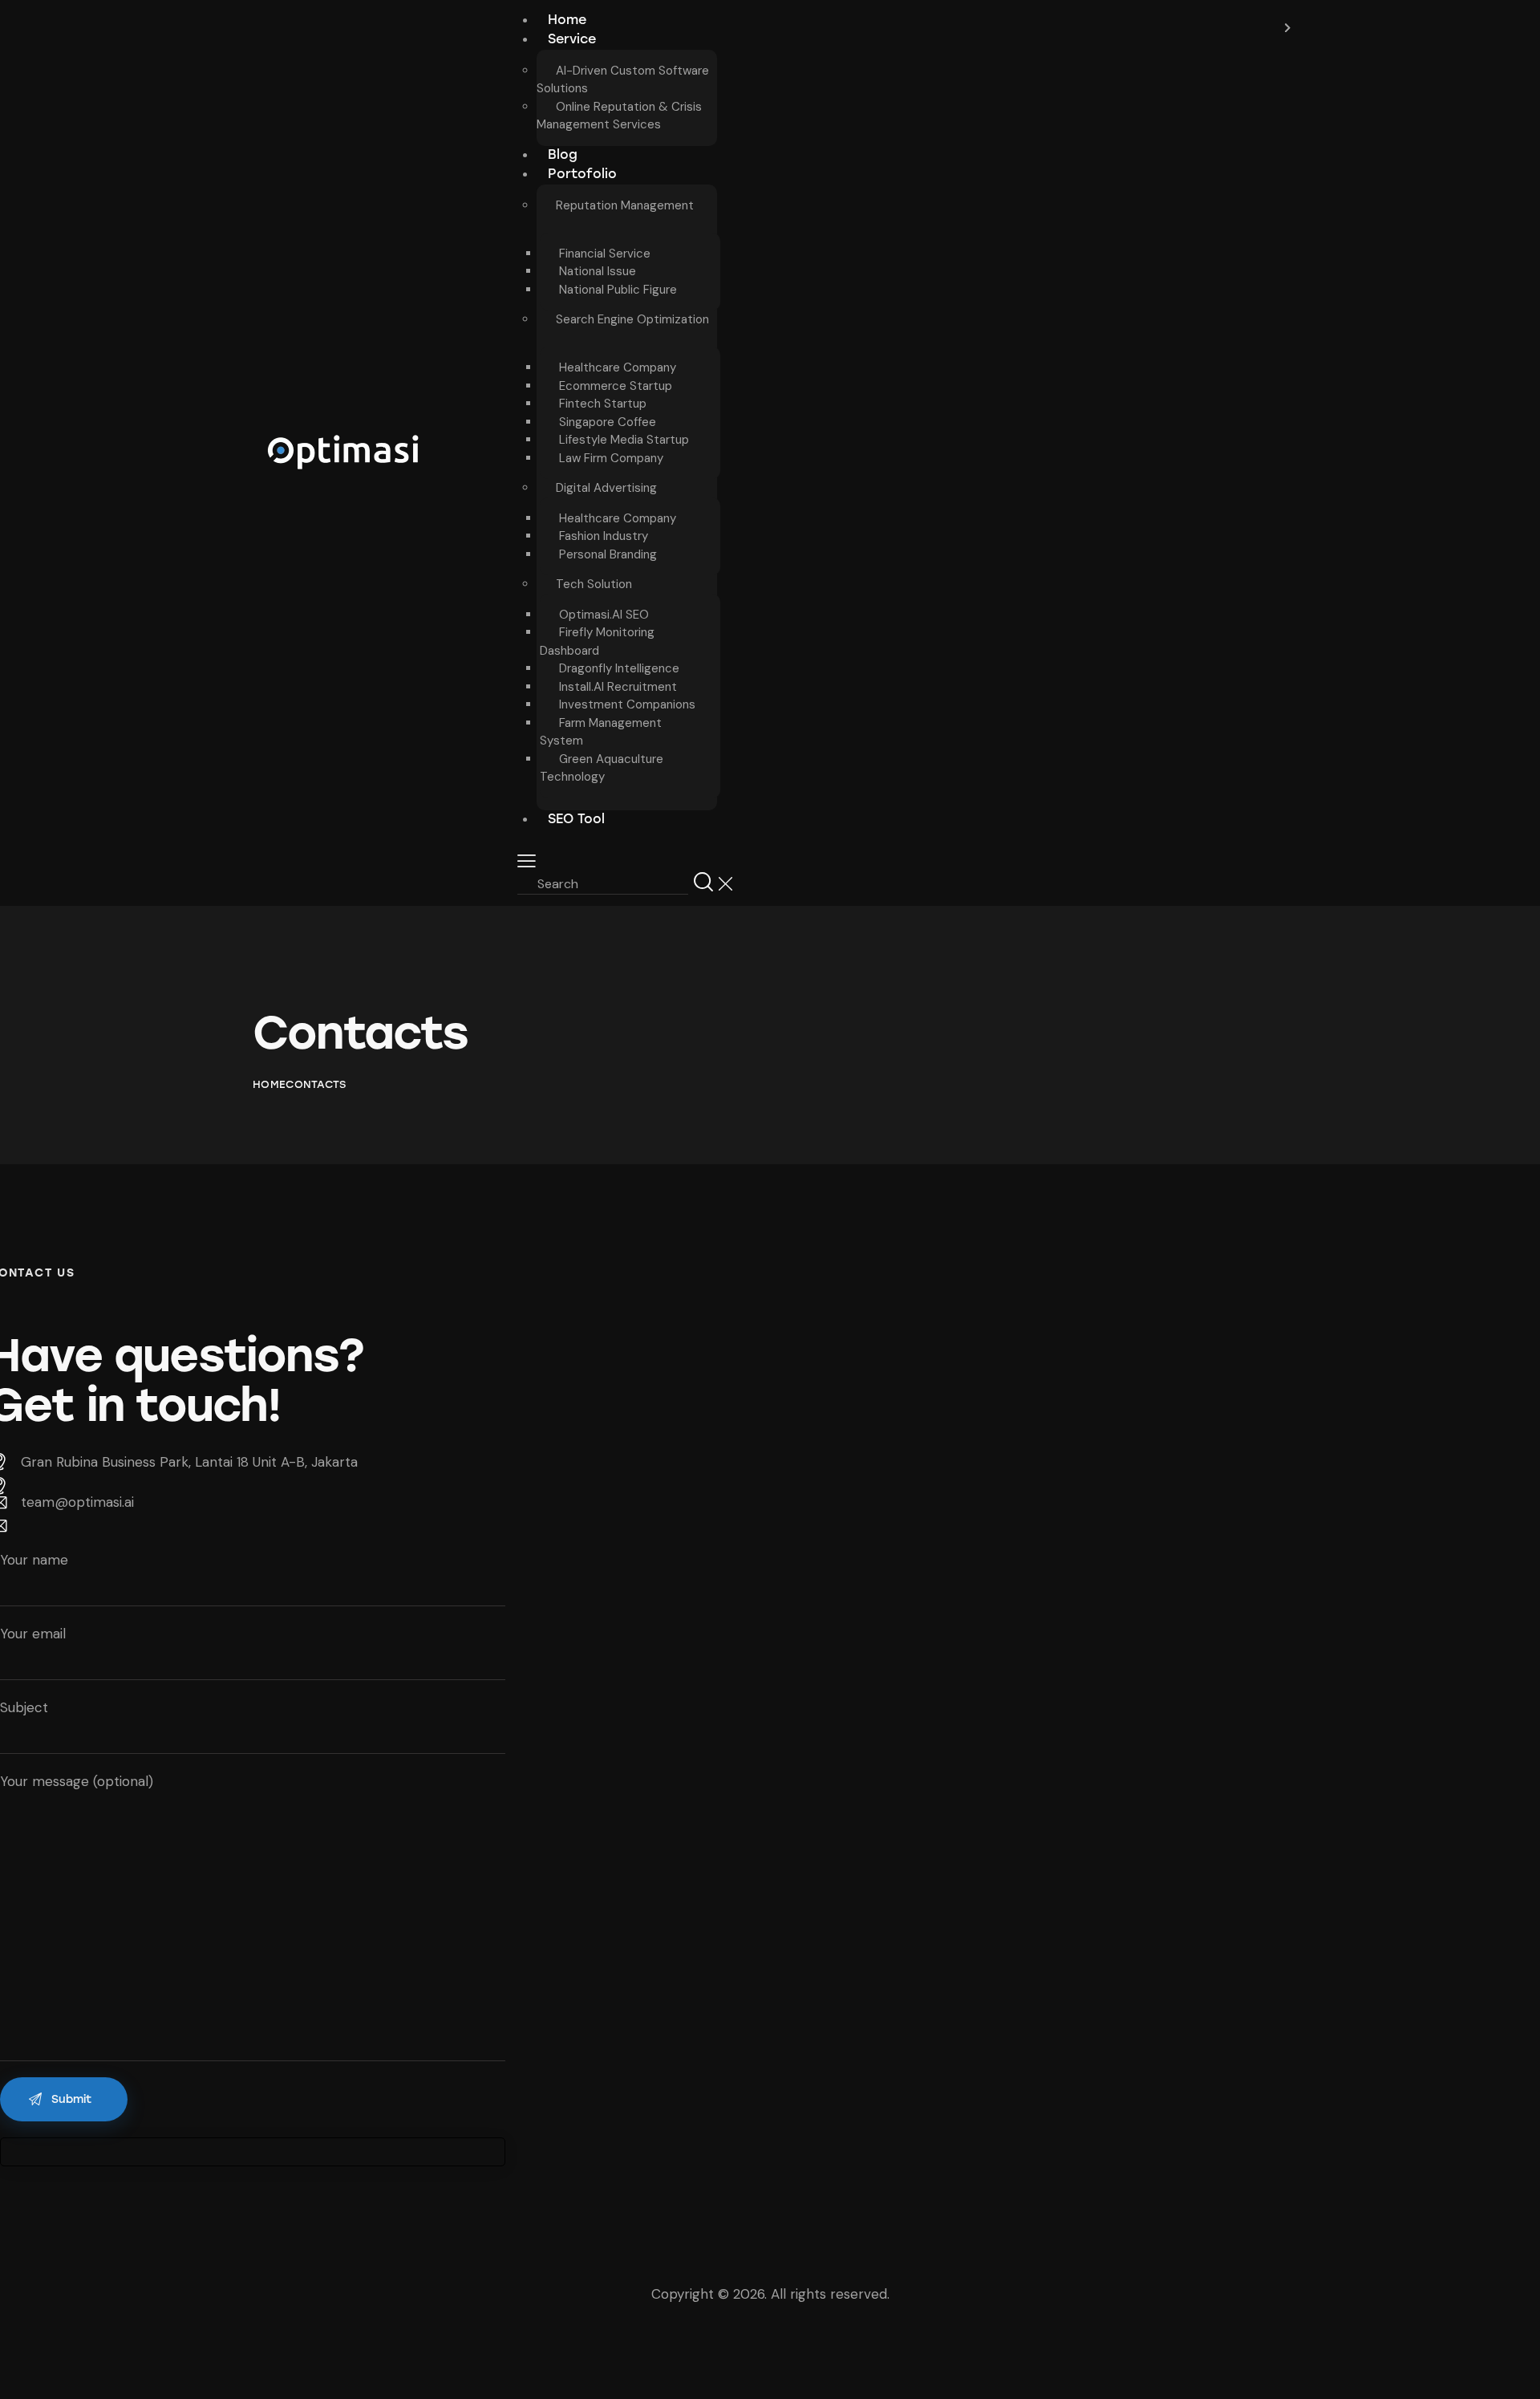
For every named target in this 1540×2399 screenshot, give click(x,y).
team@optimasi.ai (77, 1502)
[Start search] (703, 882)
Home (269, 1084)
